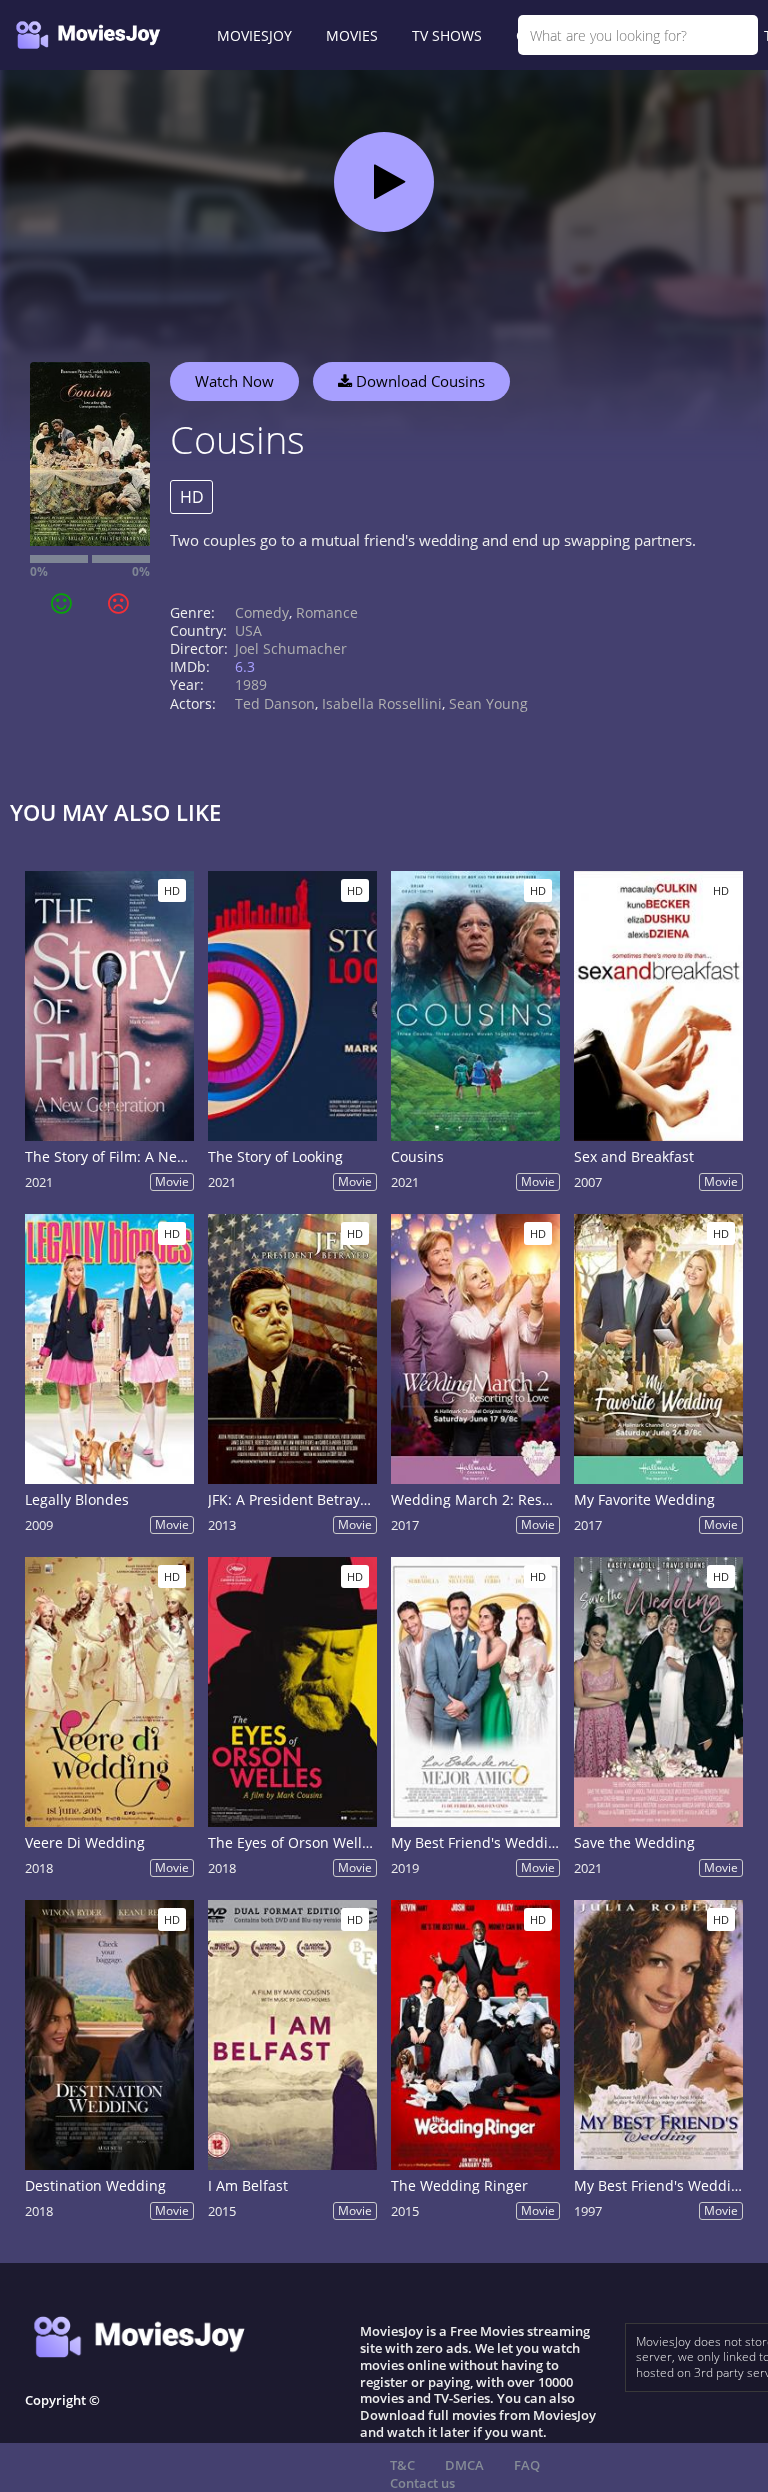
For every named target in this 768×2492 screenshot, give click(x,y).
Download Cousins (418, 381)
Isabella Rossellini (382, 703)
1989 (251, 684)
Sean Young (488, 703)
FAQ (527, 2465)
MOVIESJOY (254, 35)
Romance (327, 612)
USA (248, 630)
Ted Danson (275, 703)
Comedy (262, 612)
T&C (402, 2465)
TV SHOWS (447, 35)
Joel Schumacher (291, 648)
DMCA (464, 2465)
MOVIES (352, 35)
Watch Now (234, 381)
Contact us (422, 2483)
